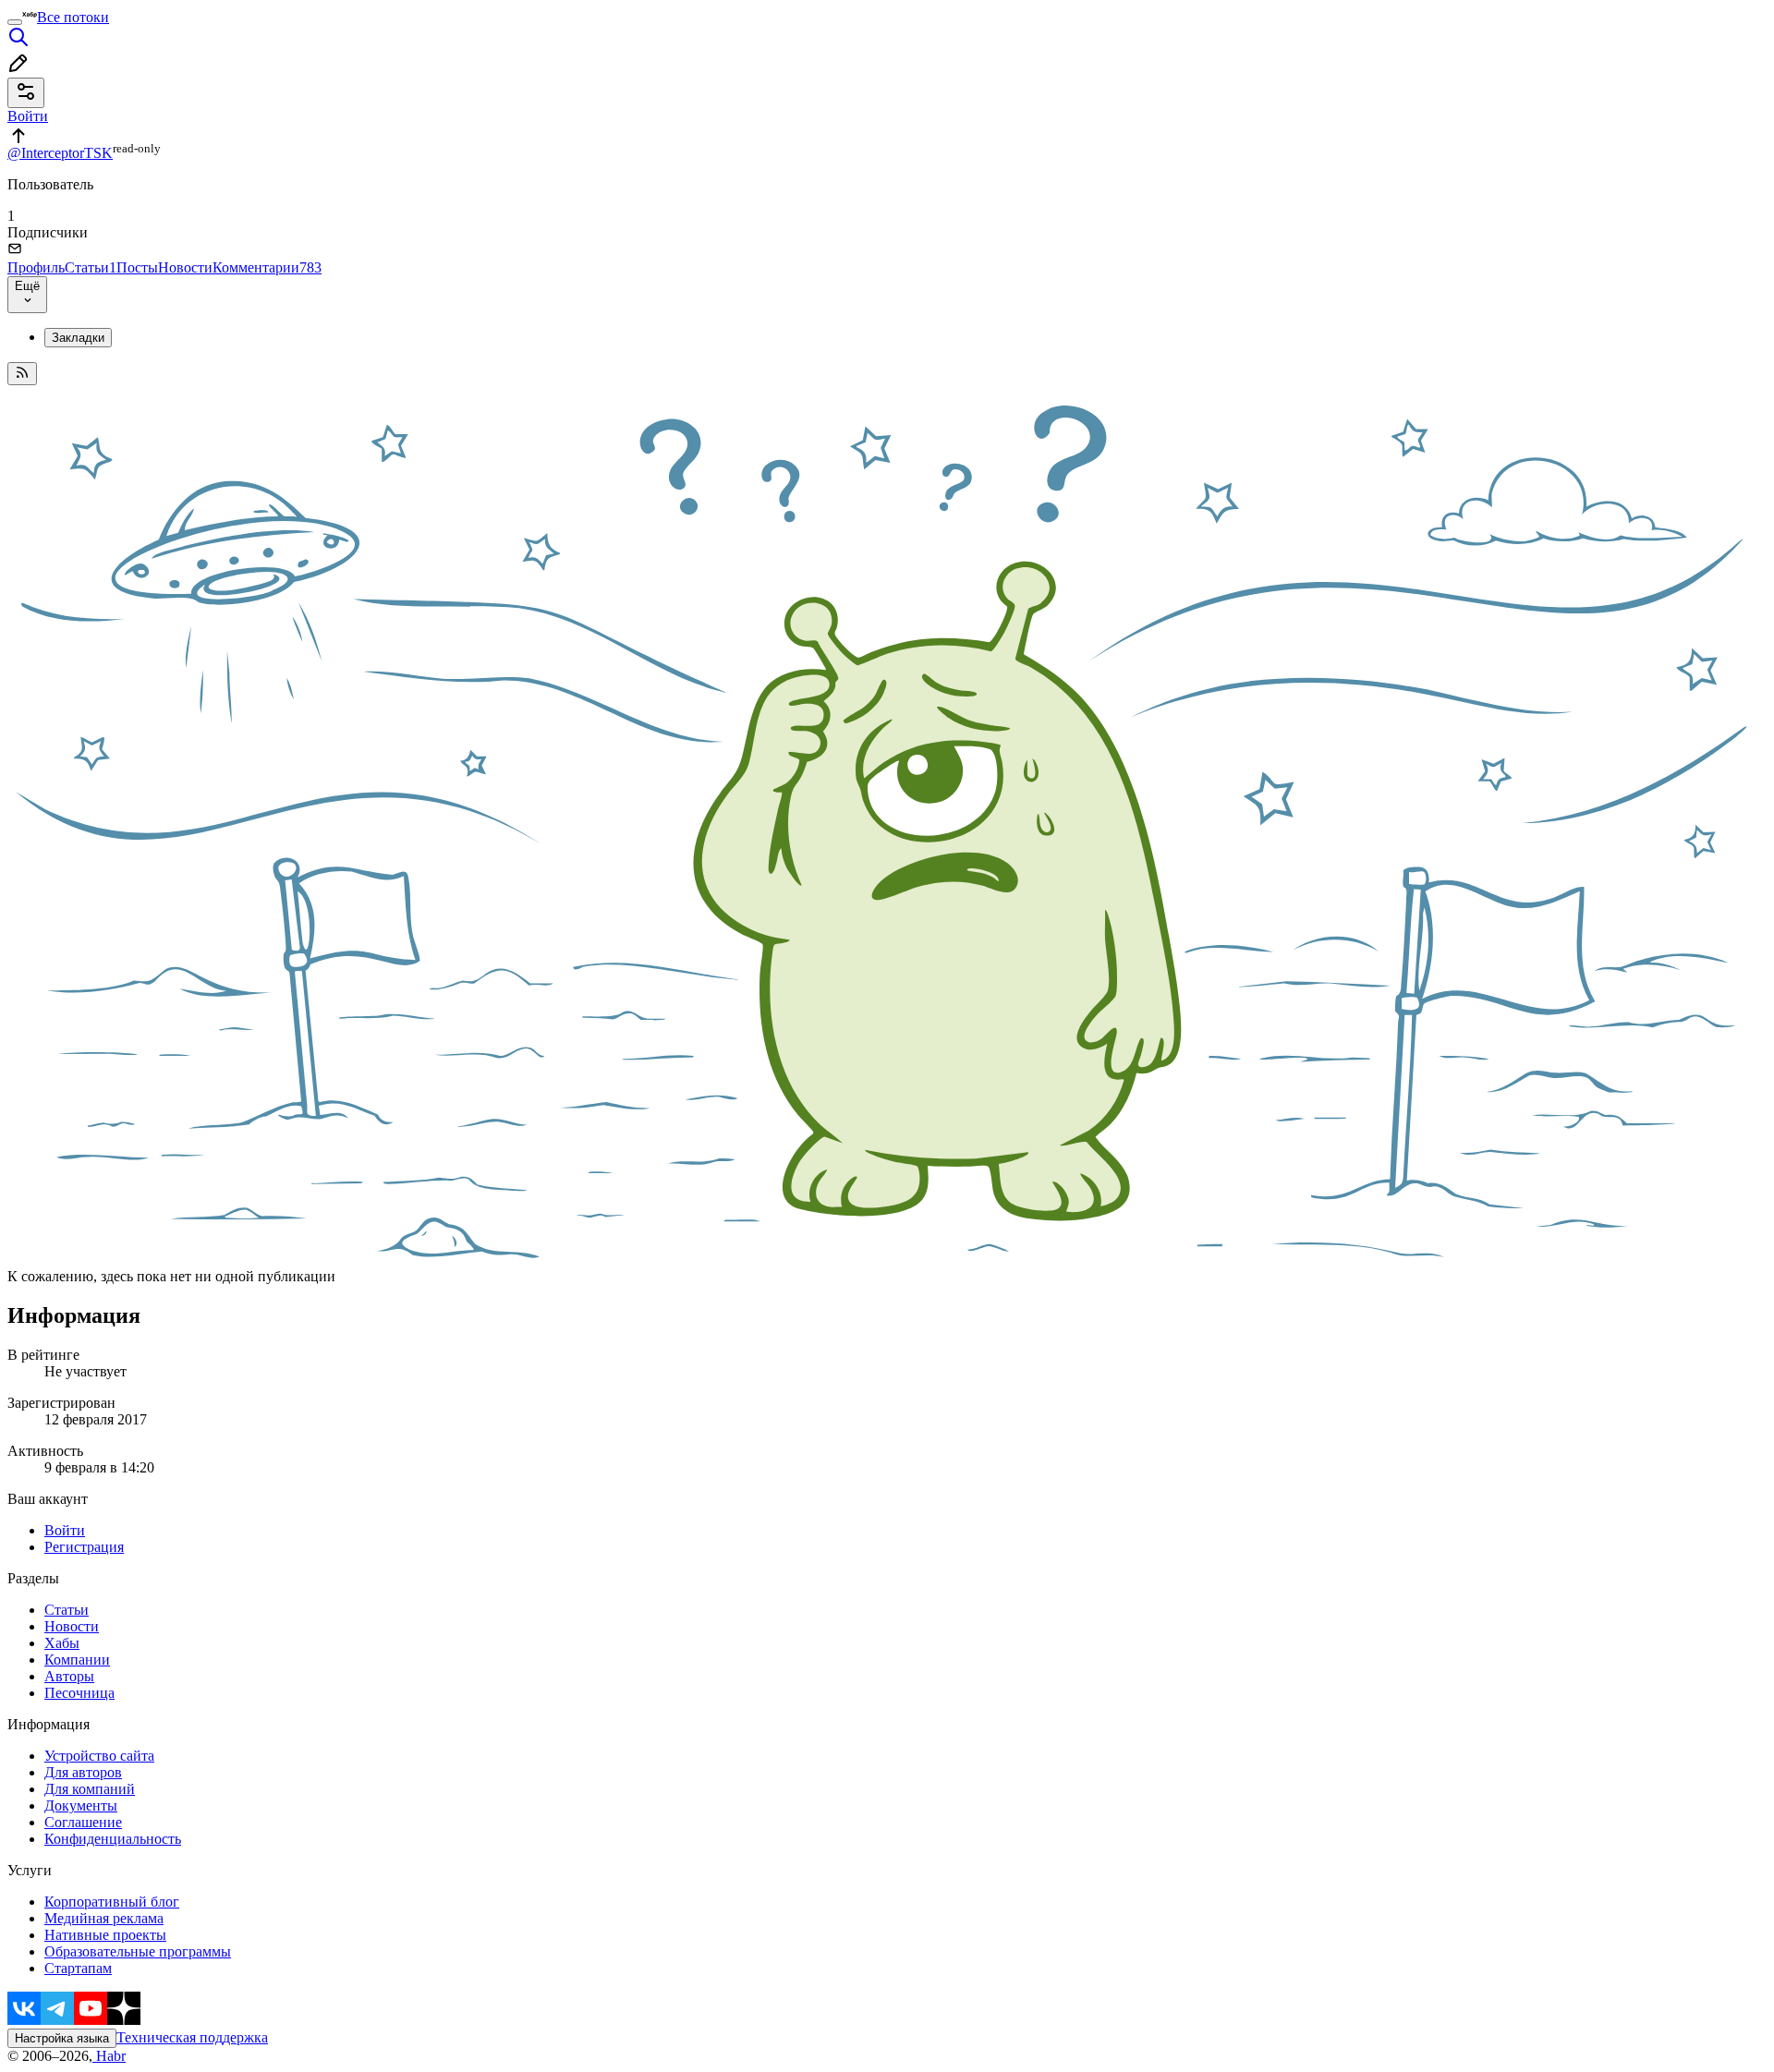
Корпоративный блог (112, 1902)
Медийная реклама (104, 1918)
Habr (109, 2056)
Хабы (62, 1643)
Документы (81, 1805)
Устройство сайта (99, 1756)
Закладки (78, 338)
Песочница (79, 1693)
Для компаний (90, 1789)
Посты (137, 267)
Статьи (91, 267)
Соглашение (83, 1822)
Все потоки (73, 17)
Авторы (69, 1676)
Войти (65, 1530)
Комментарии (267, 267)
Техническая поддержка (192, 2037)
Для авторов (83, 1772)
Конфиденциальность (113, 1839)
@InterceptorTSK (60, 153)
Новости (185, 267)
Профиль (36, 267)
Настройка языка (62, 2038)
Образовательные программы (138, 1951)
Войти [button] (28, 116)
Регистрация (84, 1547)
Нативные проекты (105, 1935)
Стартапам (78, 1968)
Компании (77, 1660)
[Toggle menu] (15, 22)
